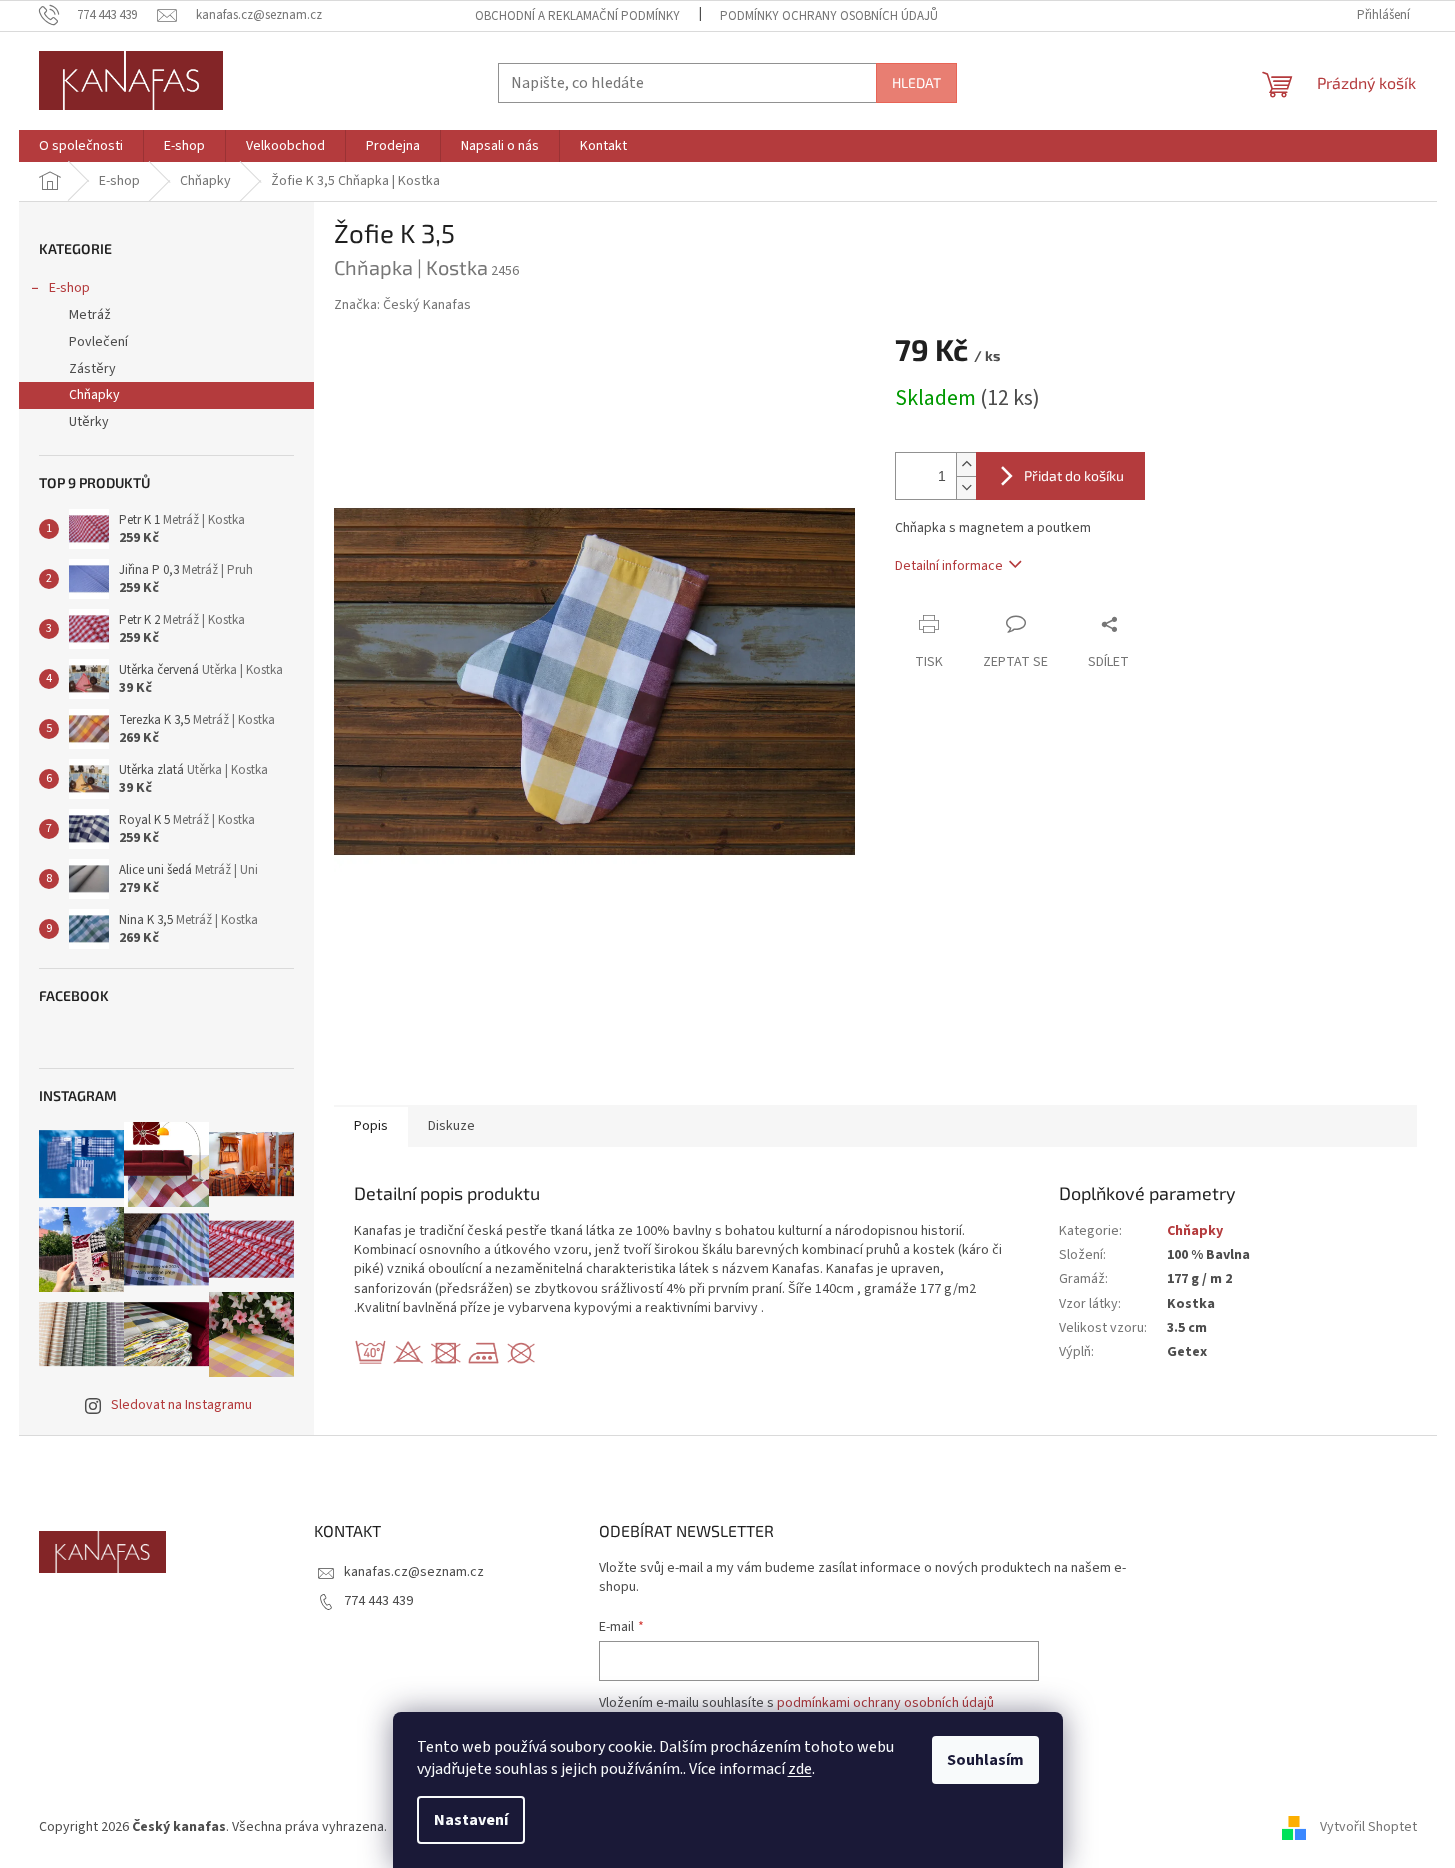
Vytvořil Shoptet (1368, 1827)
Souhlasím (985, 1760)
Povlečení (98, 342)
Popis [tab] (371, 1126)
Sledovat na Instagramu (181, 1405)
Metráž (90, 315)
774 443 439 (378, 1601)
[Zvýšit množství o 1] (966, 464)
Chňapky (94, 395)
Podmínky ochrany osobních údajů (829, 16)
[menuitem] (81, 146)
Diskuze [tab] (451, 1126)
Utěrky (89, 422)
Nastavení (471, 1820)
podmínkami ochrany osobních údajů (885, 1703)
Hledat (916, 82)
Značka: (402, 305)
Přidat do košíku (1074, 475)
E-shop (69, 288)
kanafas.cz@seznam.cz (414, 1572)
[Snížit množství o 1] (966, 487)
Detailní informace (949, 566)
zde (800, 1769)
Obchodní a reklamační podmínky (577, 16)
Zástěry (92, 369)
